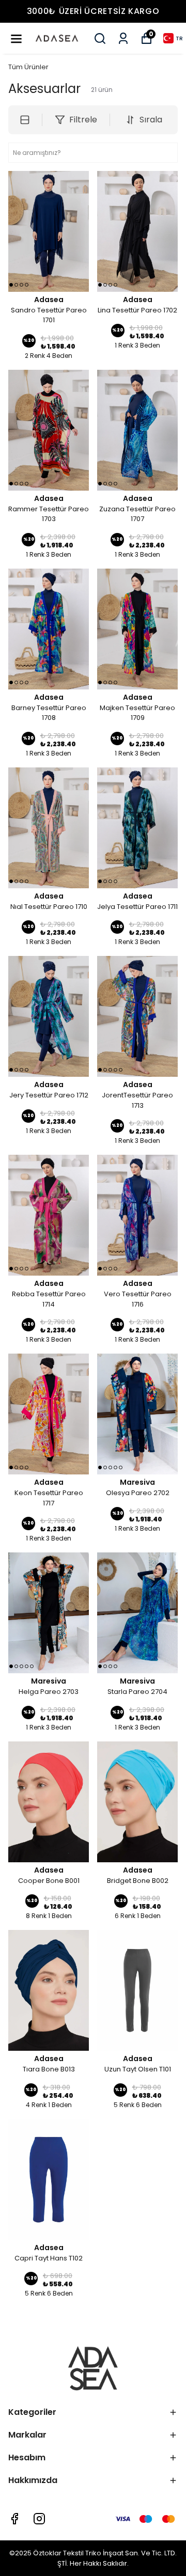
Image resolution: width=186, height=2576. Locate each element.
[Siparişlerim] (123, 38)
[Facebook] (14, 2519)
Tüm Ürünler (28, 67)
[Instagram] (39, 2519)
